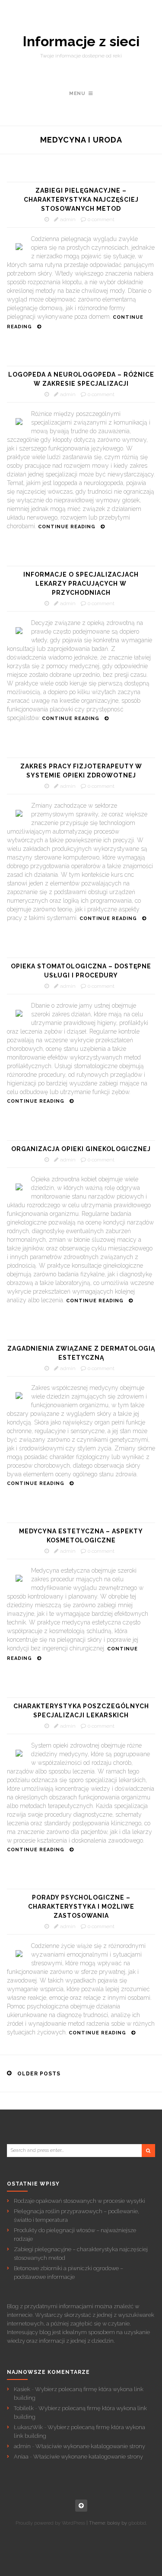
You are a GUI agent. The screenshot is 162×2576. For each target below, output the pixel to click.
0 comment (101, 219)
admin (68, 219)
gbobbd (137, 2523)
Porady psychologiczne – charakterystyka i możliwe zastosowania (81, 1907)
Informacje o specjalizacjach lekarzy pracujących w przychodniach (81, 584)
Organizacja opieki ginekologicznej (81, 1149)
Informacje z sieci (81, 41)
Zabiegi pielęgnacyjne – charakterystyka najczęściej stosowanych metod (81, 200)
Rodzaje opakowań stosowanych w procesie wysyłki (79, 2201)
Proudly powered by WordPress (50, 2523)
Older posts (39, 2074)
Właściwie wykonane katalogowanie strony (90, 2446)
